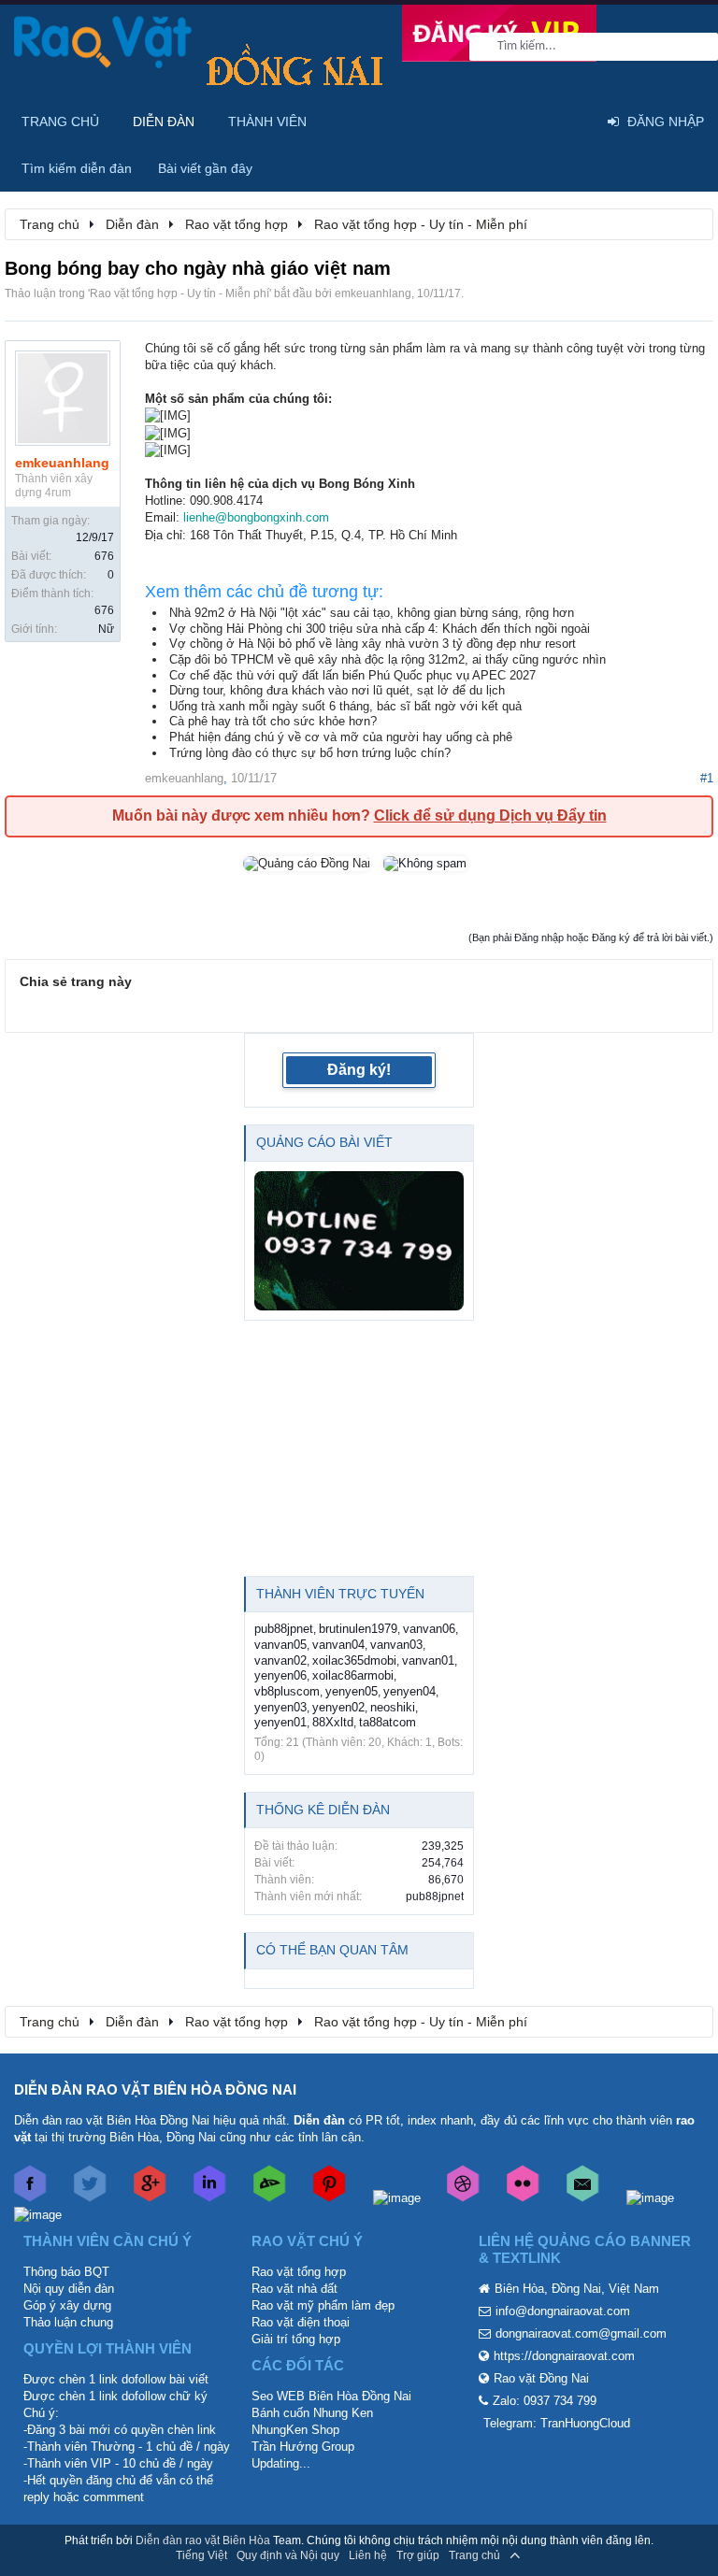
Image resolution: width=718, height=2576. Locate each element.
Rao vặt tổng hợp (299, 2272)
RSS (541, 2555)
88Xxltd (333, 1722)
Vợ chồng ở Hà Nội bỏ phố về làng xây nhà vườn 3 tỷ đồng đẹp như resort (373, 644)
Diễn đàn (164, 122)
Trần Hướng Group (303, 2447)
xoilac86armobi (353, 1675)
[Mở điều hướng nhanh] (689, 223)
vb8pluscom (287, 1691)
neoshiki (393, 1707)
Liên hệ (368, 2555)
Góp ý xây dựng (67, 2305)
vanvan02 (280, 1660)
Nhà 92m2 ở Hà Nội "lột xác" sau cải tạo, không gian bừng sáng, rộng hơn (372, 613)
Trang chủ (60, 122)
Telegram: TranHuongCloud (557, 2423)
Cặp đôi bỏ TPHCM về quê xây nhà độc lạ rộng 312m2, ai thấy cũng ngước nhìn (388, 659)
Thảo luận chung (68, 2322)
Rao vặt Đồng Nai (541, 2378)
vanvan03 (396, 1645)
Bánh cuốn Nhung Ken (312, 2413)
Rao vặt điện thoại (301, 2322)
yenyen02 (338, 1707)
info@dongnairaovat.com (563, 2311)
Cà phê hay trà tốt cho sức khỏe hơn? (273, 721)
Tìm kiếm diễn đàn (77, 168)
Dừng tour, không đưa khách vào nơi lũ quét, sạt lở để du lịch (337, 690)
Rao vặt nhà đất (294, 2289)
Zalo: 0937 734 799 (545, 2401)
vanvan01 (428, 1660)
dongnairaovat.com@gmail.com (581, 2333)
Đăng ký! (359, 1070)
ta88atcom (388, 1722)
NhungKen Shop (295, 2430)
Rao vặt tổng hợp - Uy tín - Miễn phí (179, 293)
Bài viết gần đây (205, 168)
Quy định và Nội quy (288, 2555)
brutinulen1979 (358, 1629)
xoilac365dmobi (354, 1660)
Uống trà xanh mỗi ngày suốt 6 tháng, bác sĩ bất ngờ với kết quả (345, 706)
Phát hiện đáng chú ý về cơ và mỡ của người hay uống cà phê (341, 737)
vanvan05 (280, 1645)
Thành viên (267, 122)
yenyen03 (280, 1707)
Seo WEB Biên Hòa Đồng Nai (331, 2396)
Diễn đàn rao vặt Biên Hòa (203, 2540)
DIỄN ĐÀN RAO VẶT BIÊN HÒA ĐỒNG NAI (155, 2089)
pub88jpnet (284, 1629)
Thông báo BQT (66, 2272)
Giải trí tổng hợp (296, 2339)
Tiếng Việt (201, 2555)
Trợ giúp (418, 2555)
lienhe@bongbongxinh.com (256, 517)
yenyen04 (409, 1691)
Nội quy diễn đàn (69, 2289)
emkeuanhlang (373, 293)
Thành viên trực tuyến (340, 1594)
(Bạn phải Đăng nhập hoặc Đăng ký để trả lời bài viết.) (591, 937)
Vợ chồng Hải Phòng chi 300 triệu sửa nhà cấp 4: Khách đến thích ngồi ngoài (380, 629)
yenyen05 (352, 1691)
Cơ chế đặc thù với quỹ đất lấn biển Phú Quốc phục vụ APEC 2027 (352, 675)
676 (104, 556)
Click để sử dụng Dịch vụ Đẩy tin (490, 816)
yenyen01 (280, 1722)
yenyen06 (280, 1675)
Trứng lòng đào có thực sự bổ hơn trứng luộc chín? (310, 753)
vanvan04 (338, 1645)
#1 (707, 778)
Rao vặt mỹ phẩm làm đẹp (323, 2305)
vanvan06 (429, 1629)
